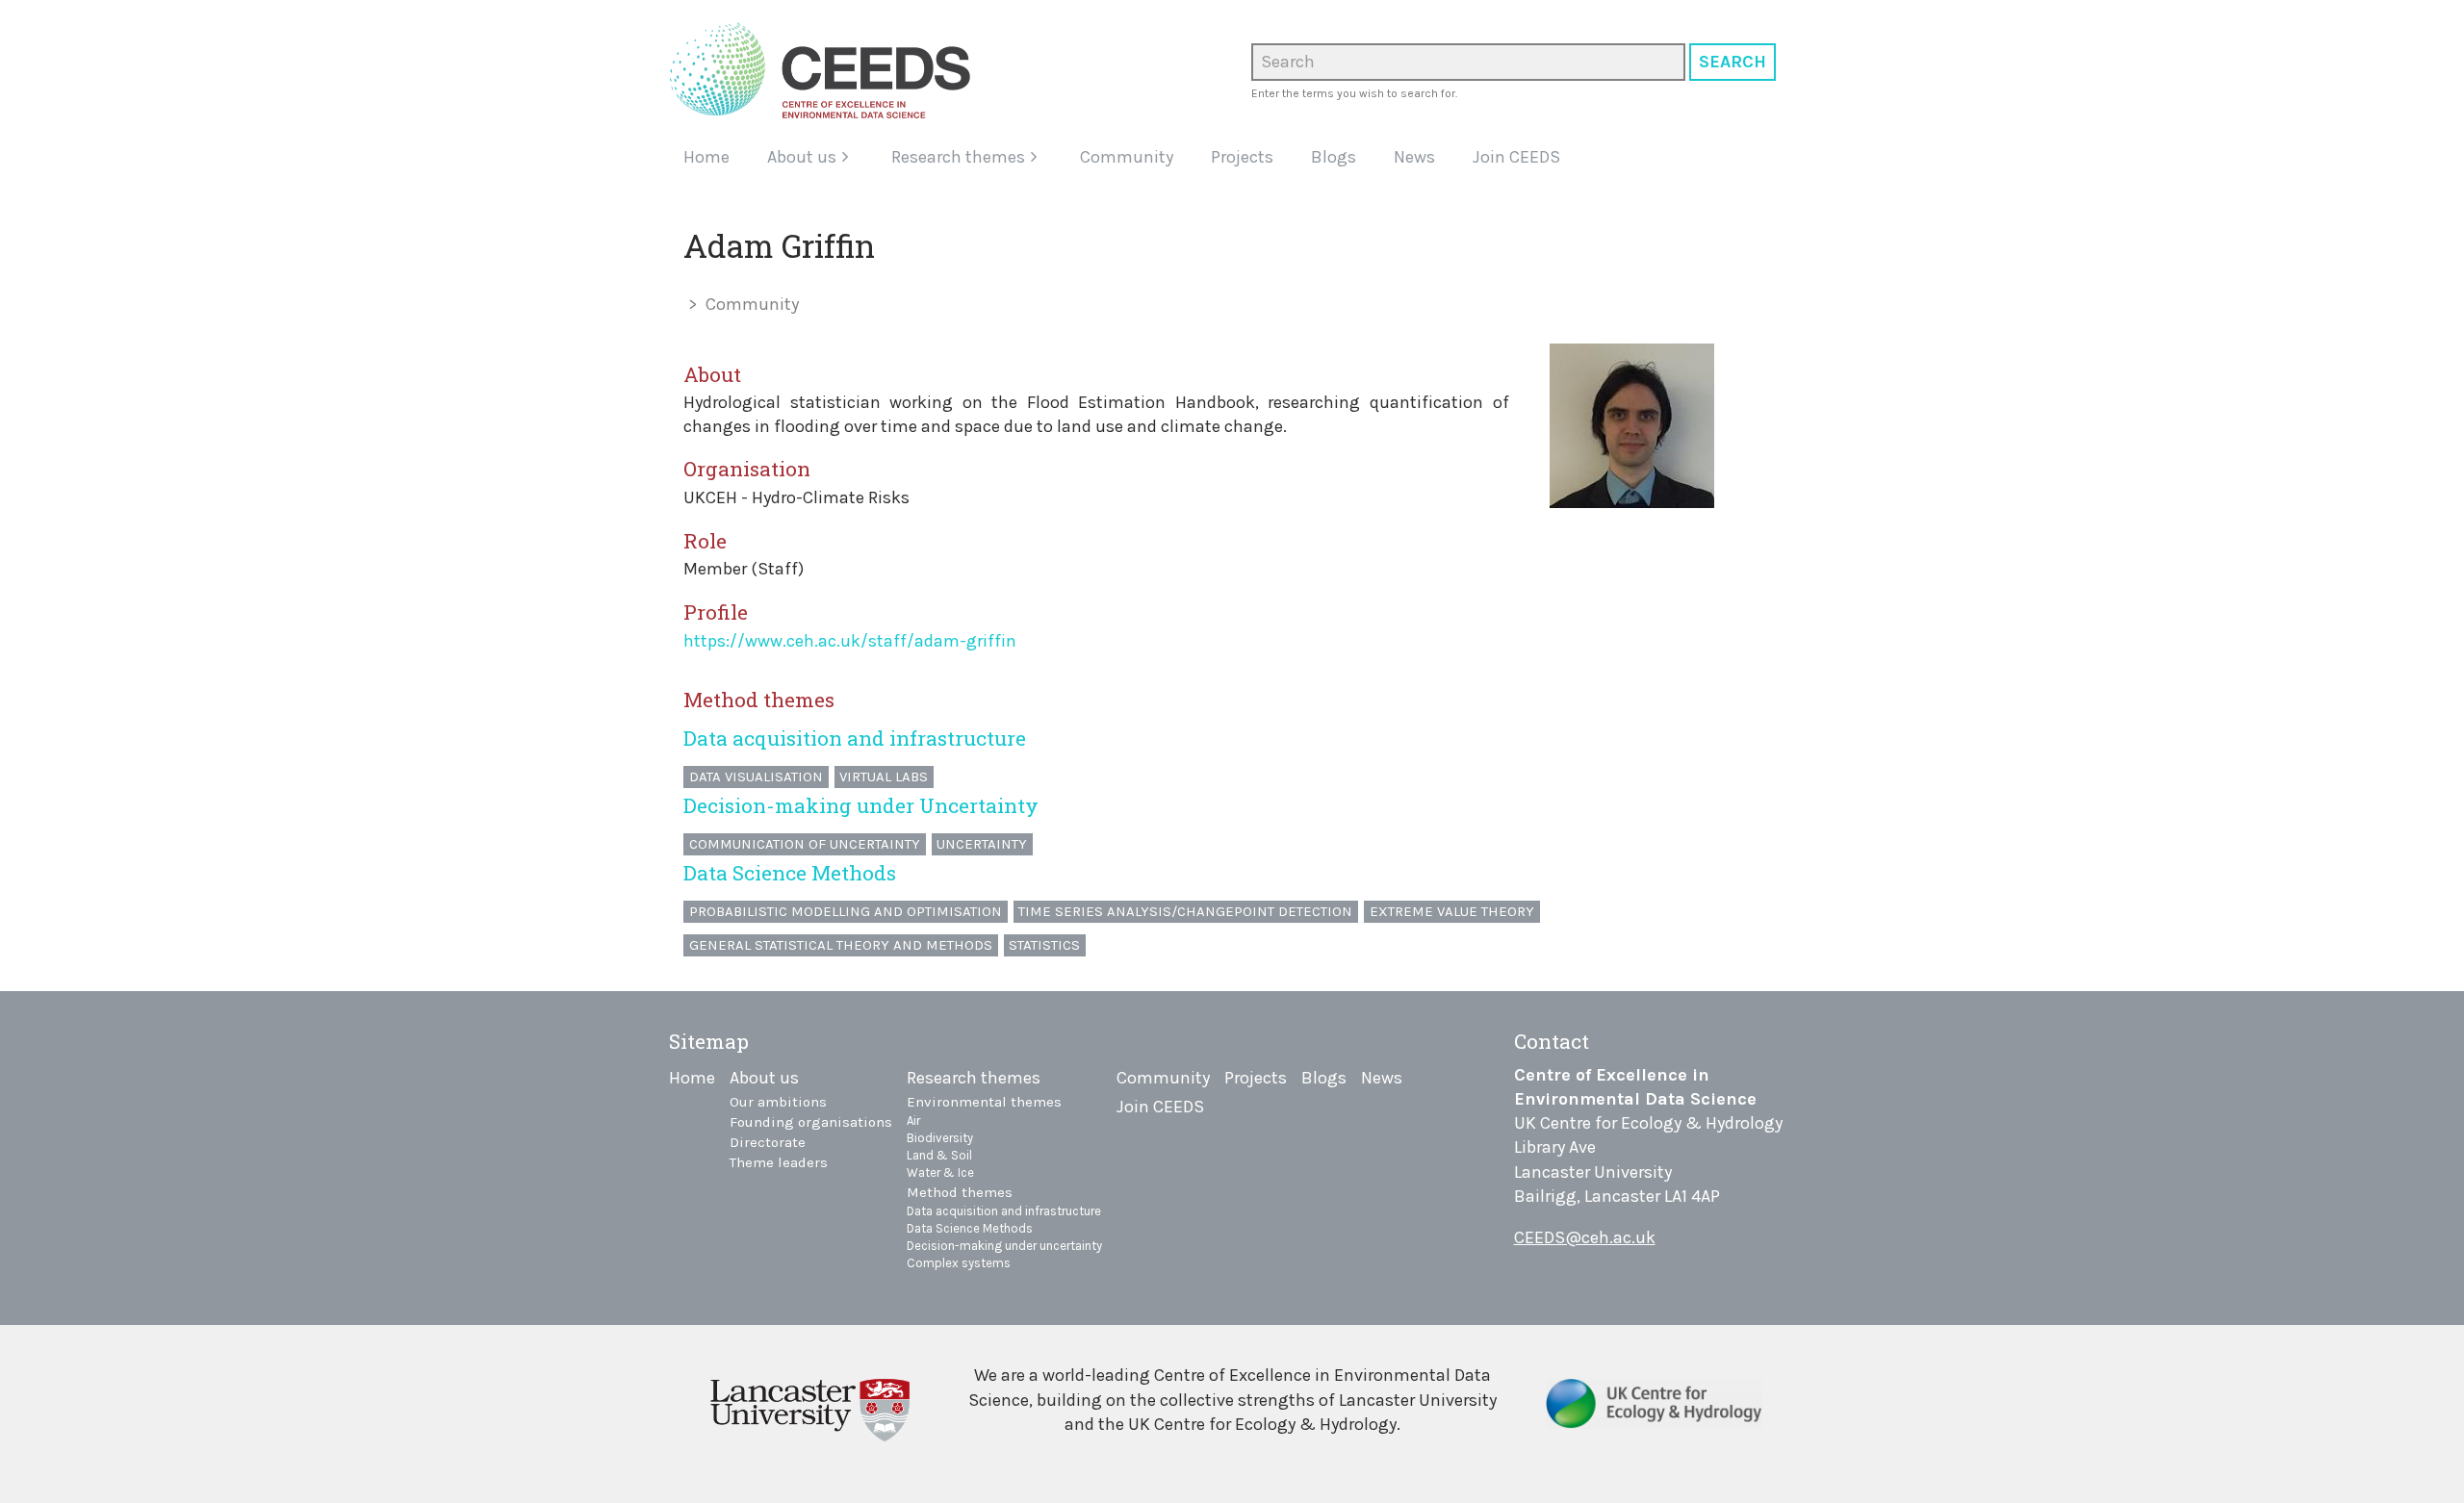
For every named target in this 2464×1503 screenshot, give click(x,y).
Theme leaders (779, 1162)
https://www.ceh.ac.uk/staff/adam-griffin (850, 641)
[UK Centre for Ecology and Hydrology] (1654, 1411)
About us (802, 157)
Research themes (958, 157)
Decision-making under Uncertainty (861, 805)
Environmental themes (984, 1102)
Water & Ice (940, 1172)
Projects (1242, 157)
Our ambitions (778, 1102)
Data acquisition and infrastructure (855, 738)
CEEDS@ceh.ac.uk (1585, 1237)
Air (913, 1121)
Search (1732, 62)
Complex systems (959, 1263)
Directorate (768, 1142)
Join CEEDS (1516, 157)
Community (1127, 157)
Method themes (960, 1192)
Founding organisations (811, 1122)
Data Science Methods (790, 873)
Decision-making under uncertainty (1004, 1246)
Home (706, 157)
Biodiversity (940, 1138)
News (1414, 157)
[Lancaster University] (810, 1407)
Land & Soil (939, 1155)
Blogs (1334, 157)
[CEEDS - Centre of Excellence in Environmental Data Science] (827, 70)
